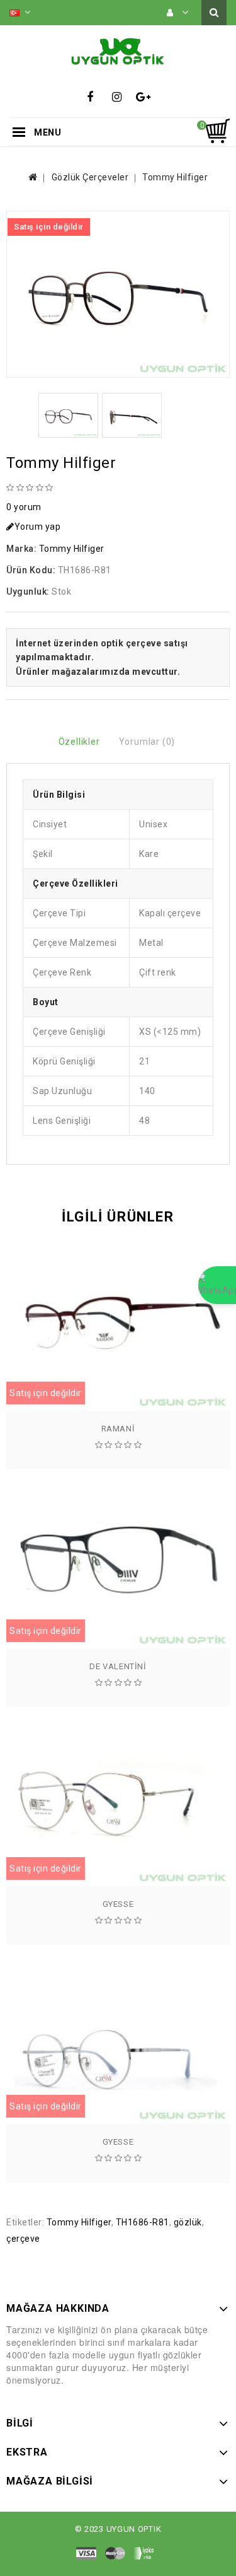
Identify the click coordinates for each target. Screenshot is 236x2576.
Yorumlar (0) (147, 742)
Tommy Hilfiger (175, 177)
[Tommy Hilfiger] (118, 294)
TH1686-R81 (143, 2222)
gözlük (188, 2222)
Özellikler (79, 742)
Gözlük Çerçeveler (90, 177)
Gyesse (118, 1904)
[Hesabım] (178, 13)
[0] (217, 131)
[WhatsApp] (217, 1285)
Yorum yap (38, 527)
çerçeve (23, 2239)
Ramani (118, 1429)
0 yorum (24, 507)
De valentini (118, 1666)
